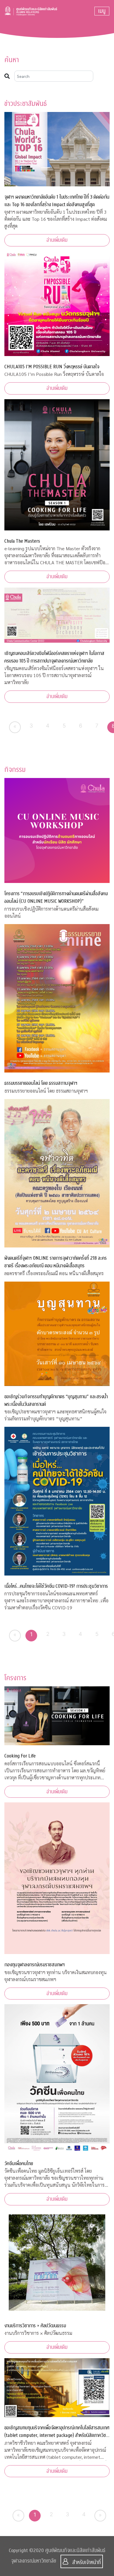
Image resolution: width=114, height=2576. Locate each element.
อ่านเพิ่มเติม (57, 240)
